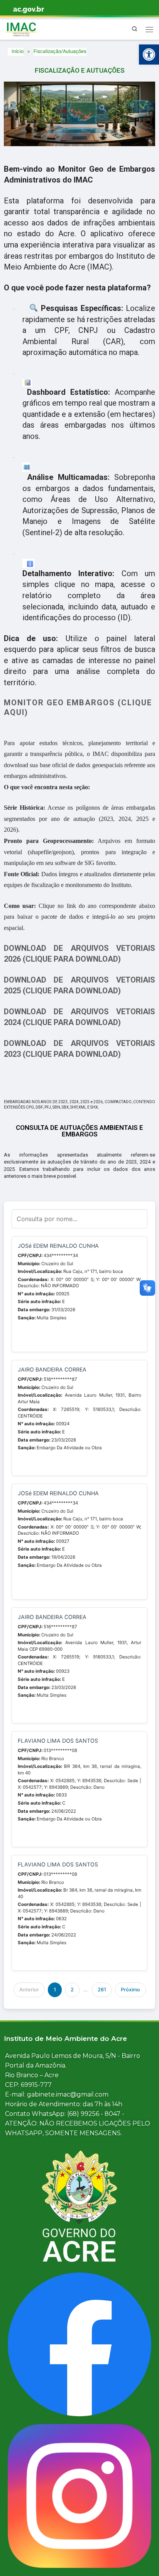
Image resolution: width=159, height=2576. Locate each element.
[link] (149, 55)
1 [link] (55, 1990)
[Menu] (149, 29)
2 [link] (72, 1990)
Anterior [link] (29, 1990)
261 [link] (102, 1990)
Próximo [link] (130, 1990)
